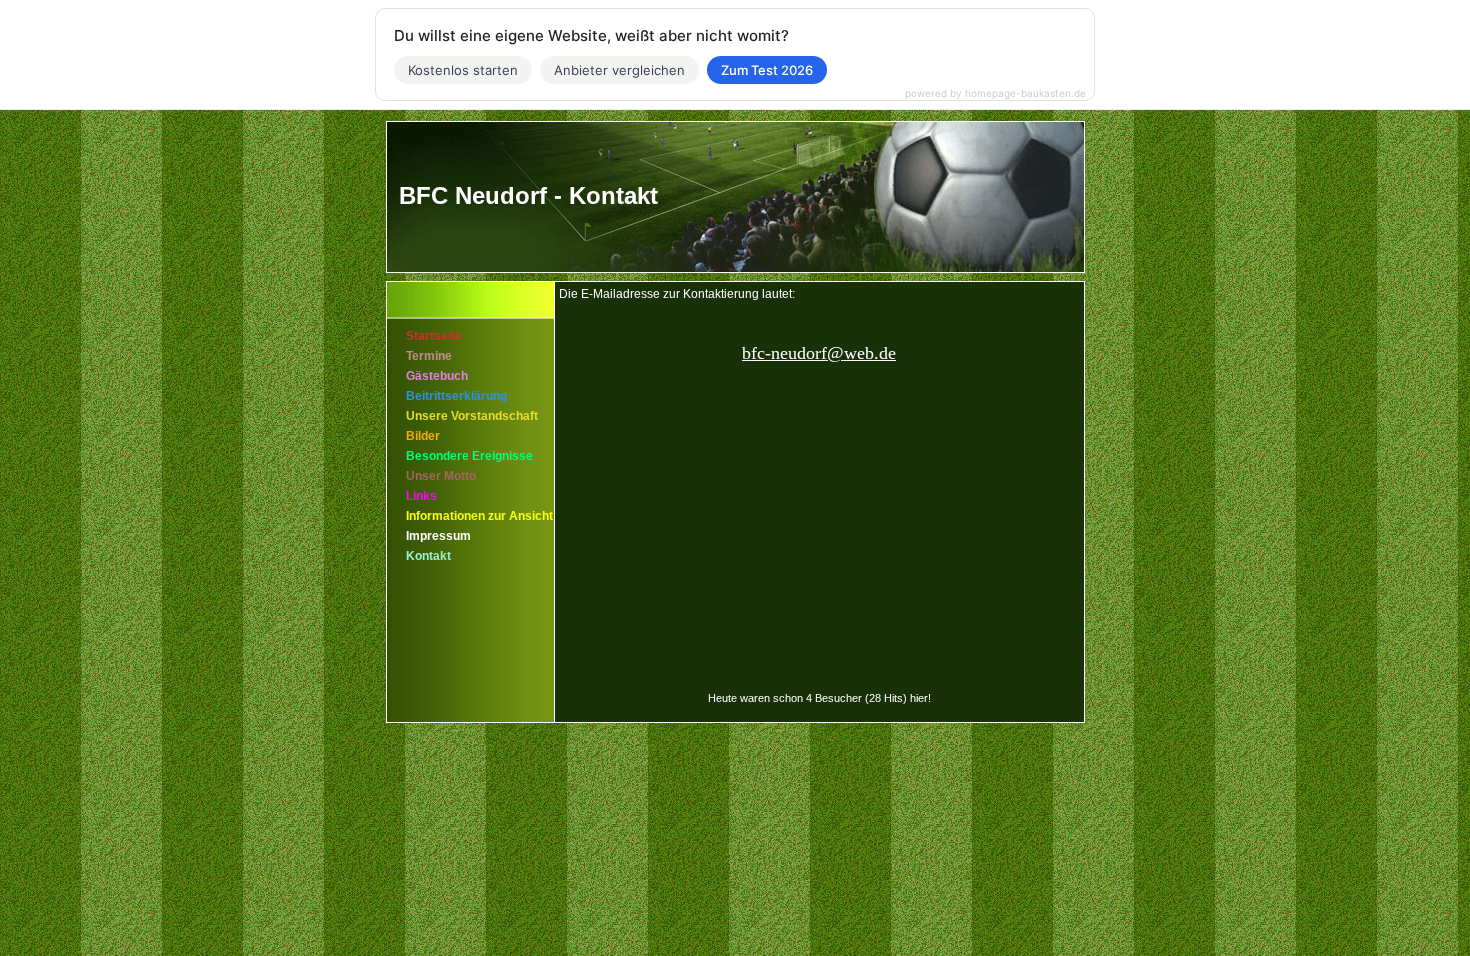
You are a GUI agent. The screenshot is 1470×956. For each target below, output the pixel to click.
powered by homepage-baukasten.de (995, 93)
